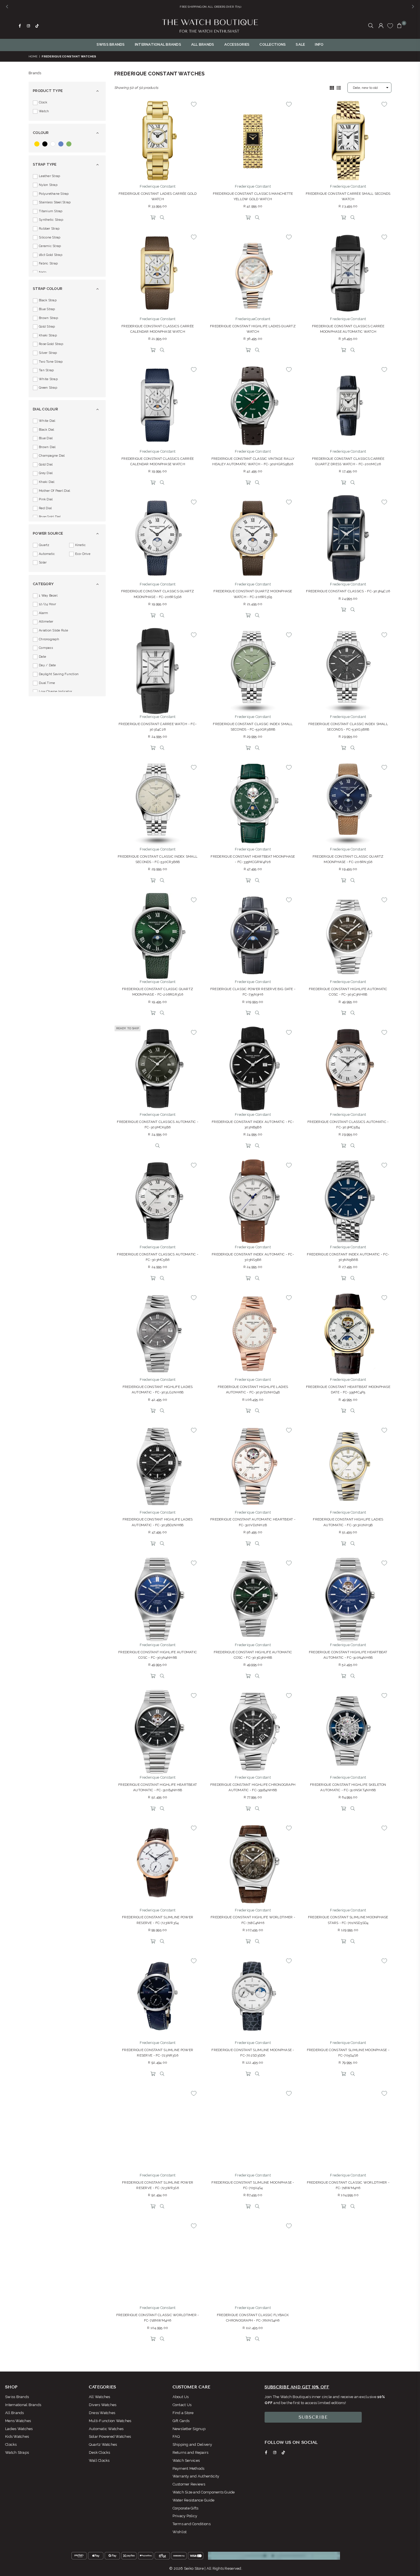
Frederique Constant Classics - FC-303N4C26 (348, 591)
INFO (319, 44)
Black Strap (48, 300)
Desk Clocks (100, 2452)
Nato (43, 272)
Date (42, 657)
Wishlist (180, 2532)
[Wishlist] (390, 26)
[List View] (339, 87)
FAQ (176, 2436)
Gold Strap (47, 327)
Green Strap (48, 388)
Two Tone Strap (51, 362)
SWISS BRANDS (111, 44)
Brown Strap (48, 318)
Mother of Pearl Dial (54, 491)
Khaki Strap (48, 335)
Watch (44, 111)
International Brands (23, 2405)
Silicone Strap (50, 237)
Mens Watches (18, 2421)
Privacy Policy (185, 2516)
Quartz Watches (103, 2444)
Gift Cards (181, 2421)
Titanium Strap (51, 211)
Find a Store (183, 2413)
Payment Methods (189, 2468)
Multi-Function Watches (110, 2421)
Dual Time (47, 683)
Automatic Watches (106, 2429)
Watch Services (186, 2460)
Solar (43, 562)
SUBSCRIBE (313, 2417)
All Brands (15, 2413)
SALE (300, 44)
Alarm (43, 613)
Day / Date (47, 665)
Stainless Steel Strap (55, 202)
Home (33, 56)
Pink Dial (46, 499)
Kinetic (81, 545)
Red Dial (45, 508)
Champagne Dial (52, 456)
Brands (35, 73)
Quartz (44, 545)
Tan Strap (46, 370)
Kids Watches (17, 2436)
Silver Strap (48, 353)
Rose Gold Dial (50, 517)
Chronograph (49, 639)
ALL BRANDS (203, 44)
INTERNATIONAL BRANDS (158, 44)
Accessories (237, 44)
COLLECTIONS (273, 44)
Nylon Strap (48, 185)
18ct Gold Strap (51, 255)
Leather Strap (49, 176)
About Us (181, 2397)
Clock (43, 102)
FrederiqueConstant (253, 319)
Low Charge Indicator (55, 692)
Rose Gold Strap (51, 344)
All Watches (100, 2397)
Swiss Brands (17, 2397)
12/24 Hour (48, 604)
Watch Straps (17, 2452)
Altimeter (46, 622)
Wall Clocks (99, 2460)
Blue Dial (46, 438)
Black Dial (47, 430)
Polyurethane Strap (54, 194)
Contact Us (182, 2405)
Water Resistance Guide (194, 2500)
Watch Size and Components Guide (204, 2492)
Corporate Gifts (186, 2508)
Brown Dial (47, 447)
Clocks (11, 2444)
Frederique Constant (158, 186)
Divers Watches (103, 2405)
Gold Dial (46, 465)
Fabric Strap (48, 263)
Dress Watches (102, 2413)
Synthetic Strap (51, 220)
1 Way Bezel (48, 596)
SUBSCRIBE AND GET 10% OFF (297, 2387)
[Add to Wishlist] (194, 104)
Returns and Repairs (191, 2452)
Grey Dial (46, 473)
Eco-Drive (83, 554)
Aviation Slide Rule (53, 630)
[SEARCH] (371, 26)
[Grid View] (332, 87)
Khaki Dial (47, 482)
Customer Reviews (189, 2484)
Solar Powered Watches (110, 2436)
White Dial (47, 421)
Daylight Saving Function (59, 674)
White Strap (48, 379)
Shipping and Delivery (192, 2444)
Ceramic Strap (50, 246)
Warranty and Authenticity (196, 2476)
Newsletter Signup (189, 2429)
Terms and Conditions (192, 2524)
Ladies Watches (19, 2429)
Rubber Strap (49, 229)
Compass (46, 648)
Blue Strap (47, 309)
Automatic (47, 554)
